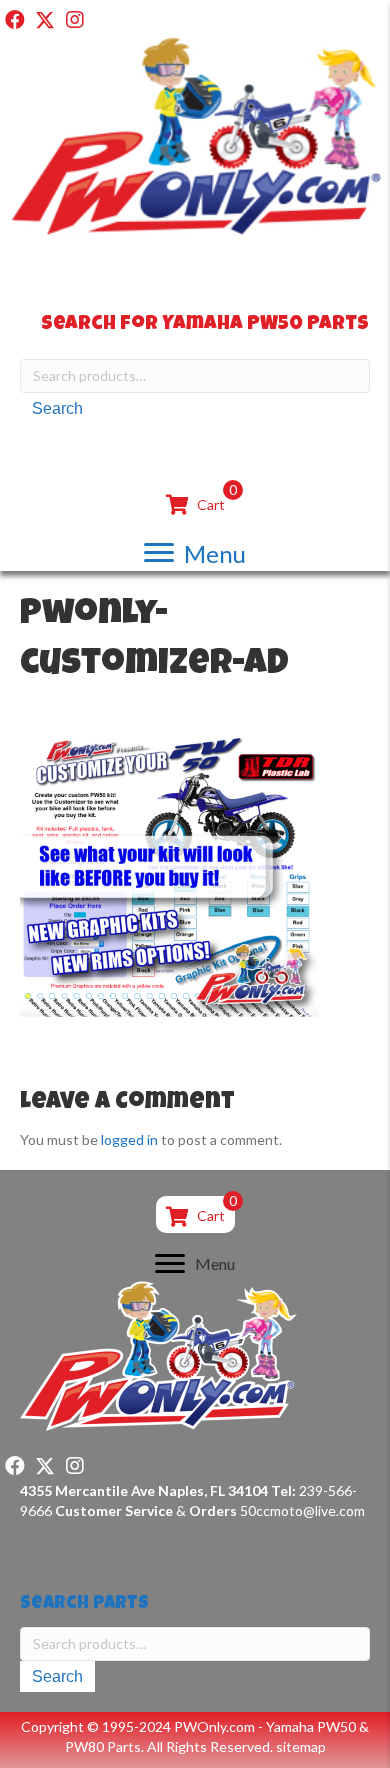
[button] (15, 20)
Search (57, 408)
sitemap (301, 1746)
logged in (129, 1139)
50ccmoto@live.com (302, 1510)
